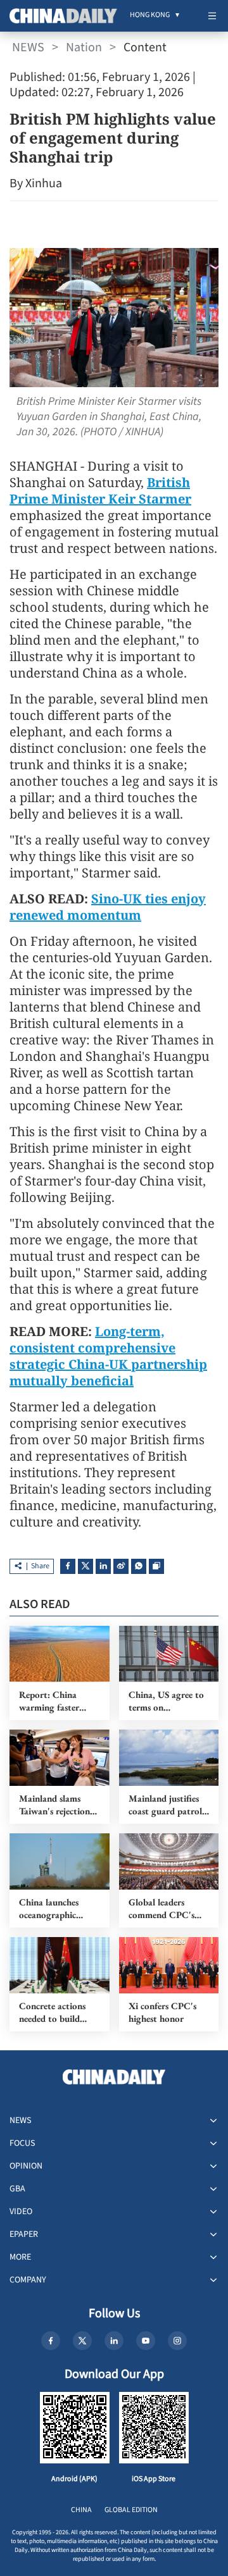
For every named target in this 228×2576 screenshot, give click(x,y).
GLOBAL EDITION (131, 2510)
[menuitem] (150, 16)
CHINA (81, 2510)
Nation (84, 47)
